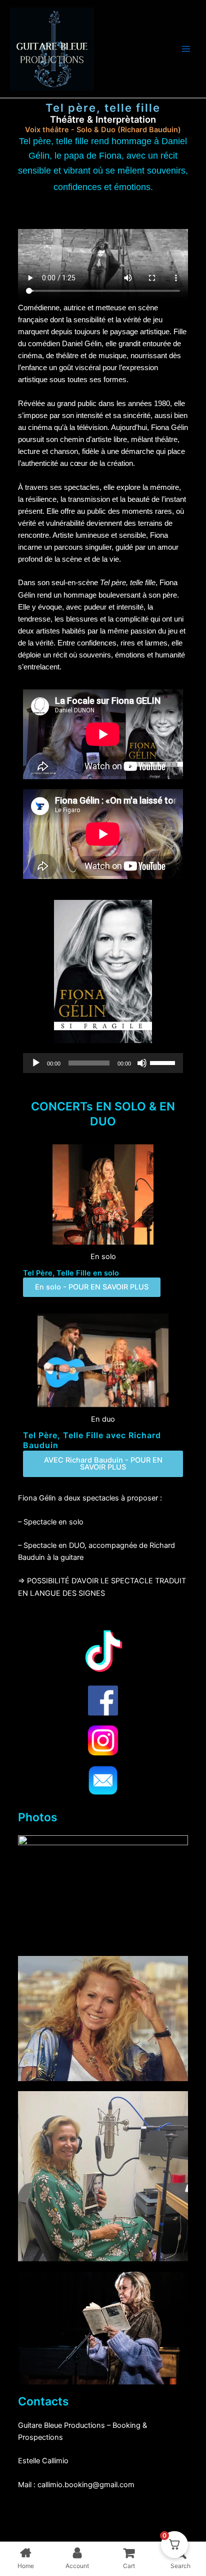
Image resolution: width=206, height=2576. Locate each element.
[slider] (164, 1062)
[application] (103, 1063)
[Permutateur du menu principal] (186, 49)
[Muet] (142, 1063)
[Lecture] (36, 1063)
